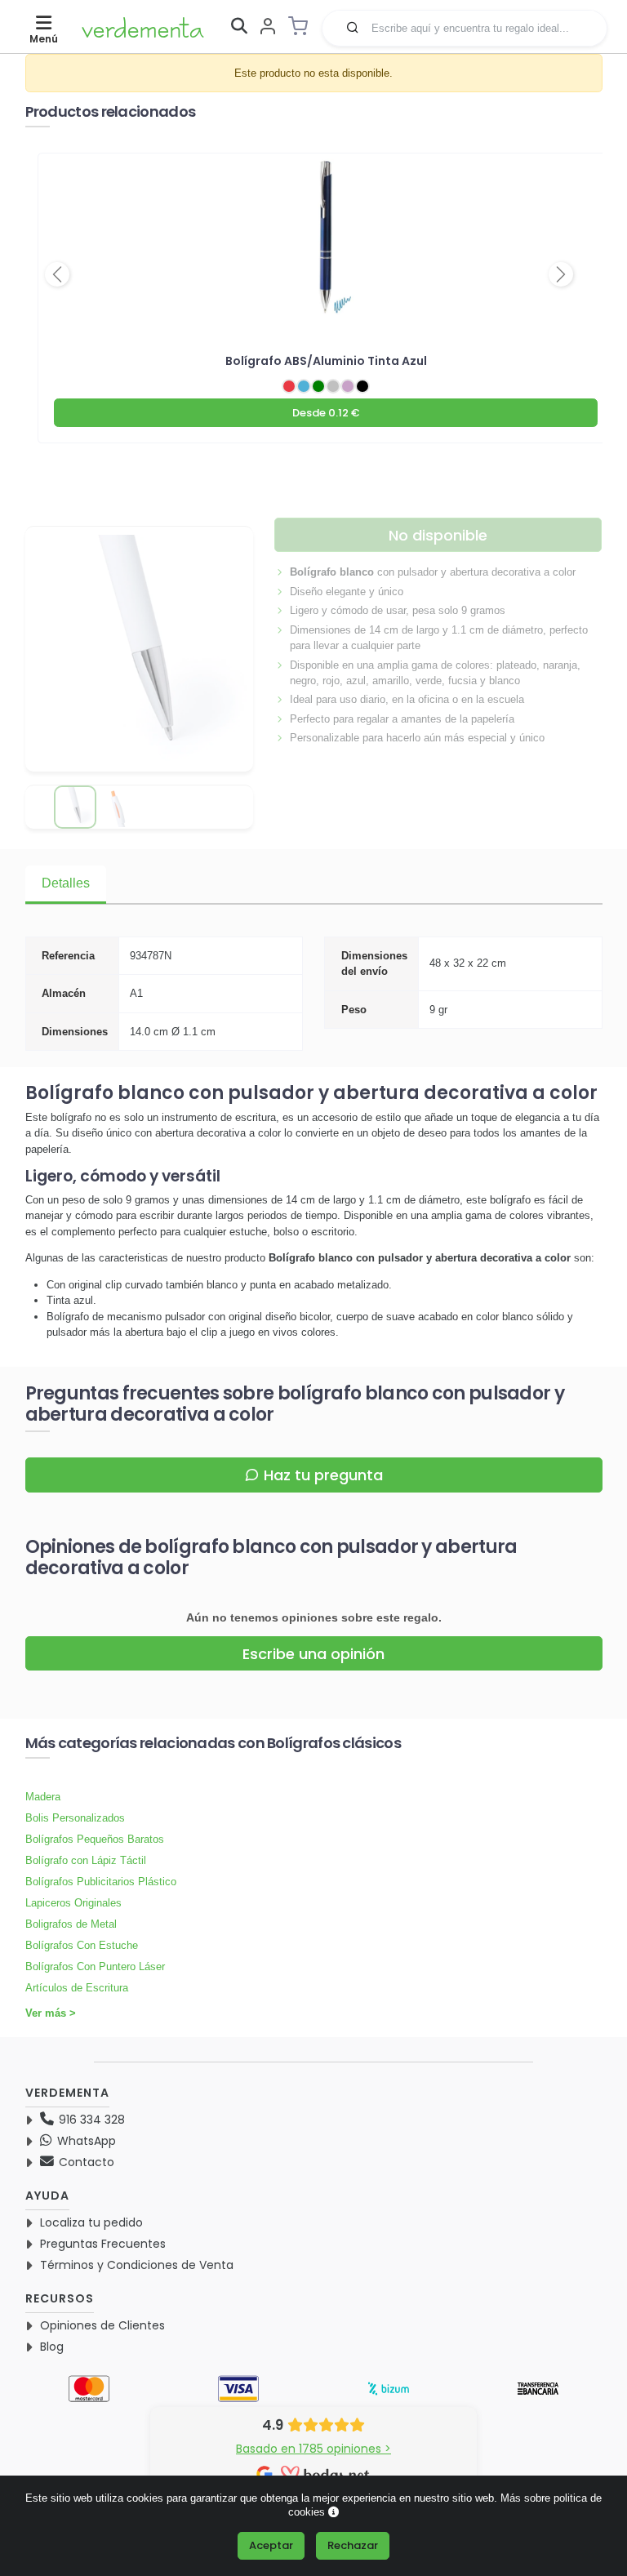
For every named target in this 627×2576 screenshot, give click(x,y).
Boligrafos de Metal (71, 1924)
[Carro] (303, 26)
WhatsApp (85, 2141)
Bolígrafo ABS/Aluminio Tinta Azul (326, 361)
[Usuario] (268, 27)
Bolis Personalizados (75, 1818)
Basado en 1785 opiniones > (313, 2449)
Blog (52, 2347)
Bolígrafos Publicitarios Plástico (101, 1882)
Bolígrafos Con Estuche (82, 1945)
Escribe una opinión (313, 1654)
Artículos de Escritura (77, 1988)
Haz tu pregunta (323, 1475)
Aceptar (271, 2545)
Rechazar (353, 2545)
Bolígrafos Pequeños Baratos (95, 1839)
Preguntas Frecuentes (103, 2244)
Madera (43, 1797)
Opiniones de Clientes (102, 2325)
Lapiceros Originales (73, 1903)
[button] (353, 27)
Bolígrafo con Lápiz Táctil (86, 1860)
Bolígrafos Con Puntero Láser (95, 1966)
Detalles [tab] (66, 883)
